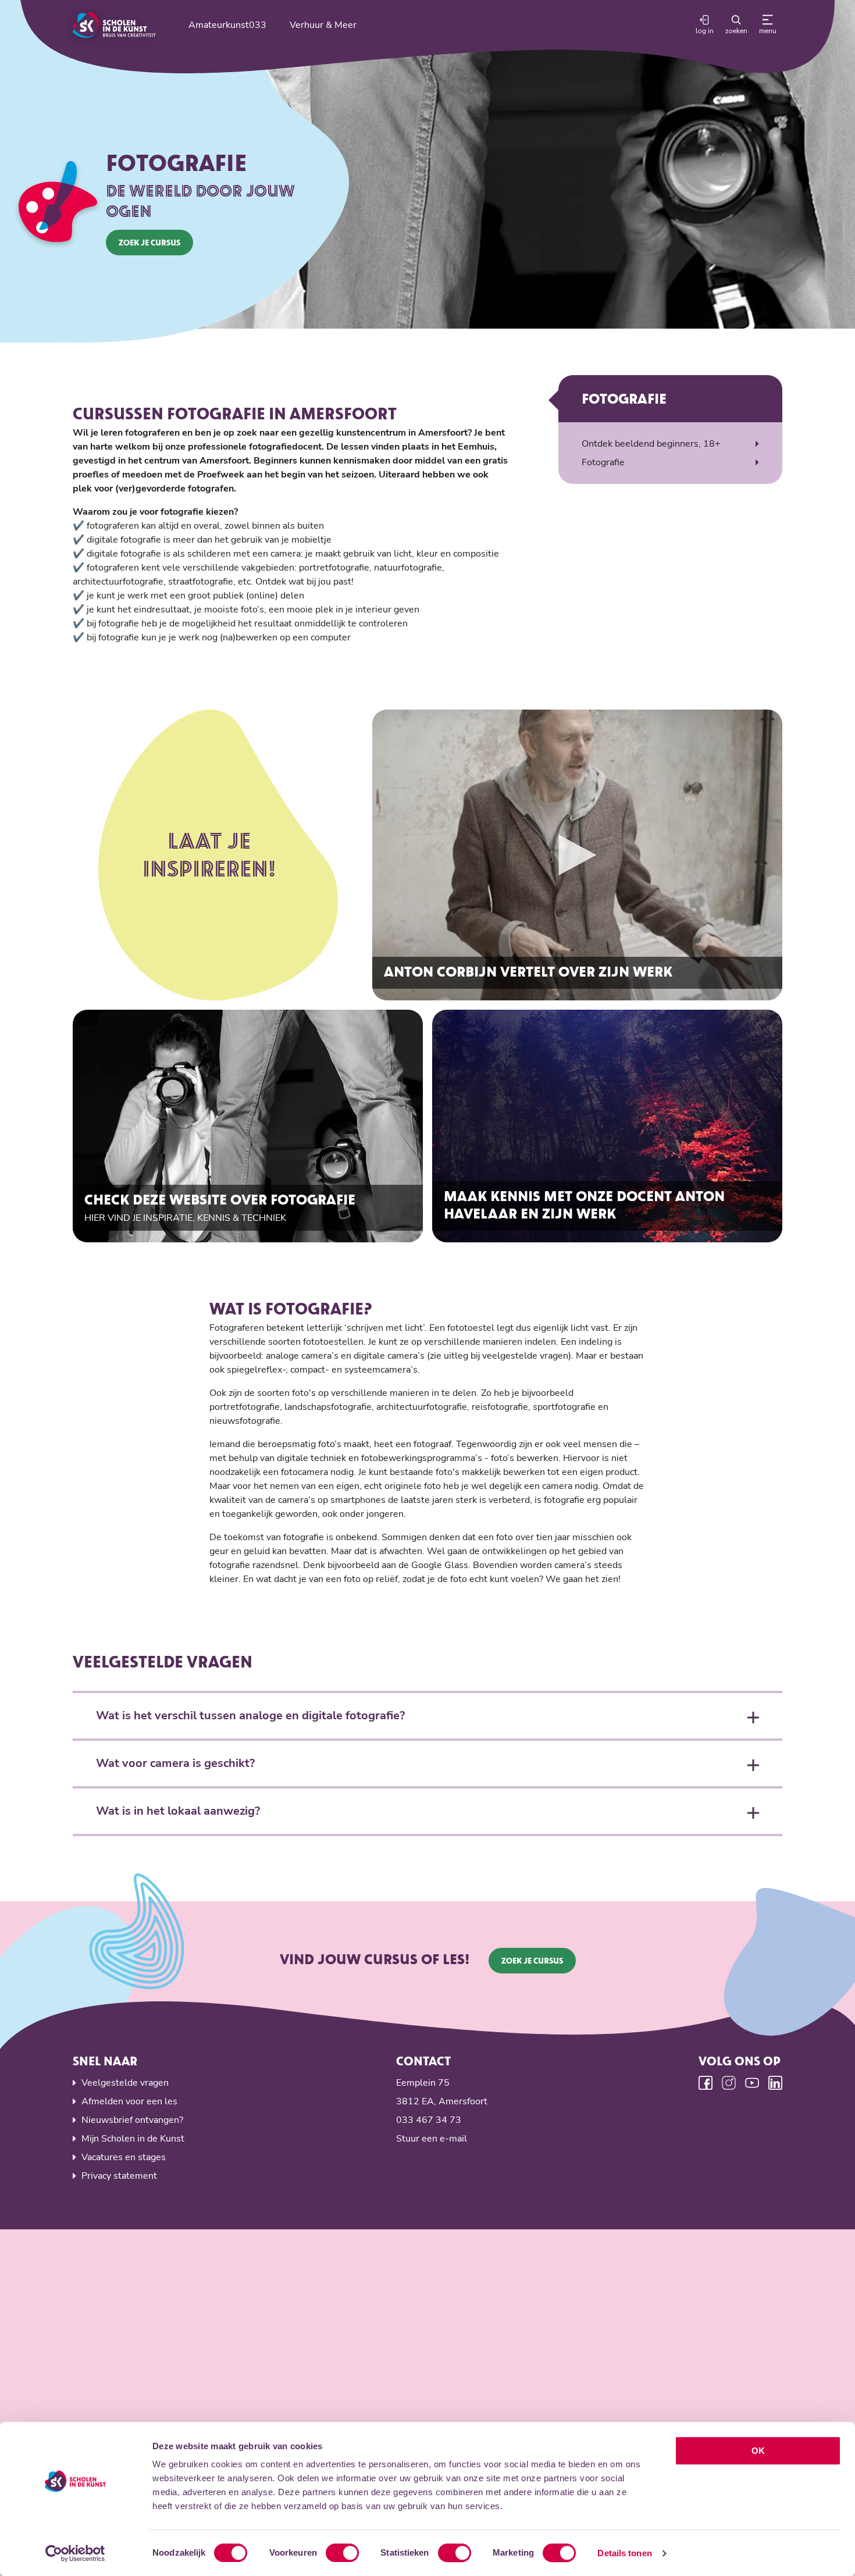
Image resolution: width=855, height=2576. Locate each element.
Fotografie (603, 462)
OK (758, 2451)
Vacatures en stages (124, 2157)
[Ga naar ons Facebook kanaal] (706, 2083)
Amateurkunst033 (227, 25)
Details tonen (624, 2553)
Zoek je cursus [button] (149, 242)
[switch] (342, 2553)
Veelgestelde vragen (125, 2083)
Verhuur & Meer (323, 25)
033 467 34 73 (429, 2120)
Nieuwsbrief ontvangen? (132, 2120)
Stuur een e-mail (432, 2139)
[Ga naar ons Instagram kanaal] (729, 2083)
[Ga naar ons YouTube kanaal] (752, 2083)
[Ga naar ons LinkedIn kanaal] (775, 2083)
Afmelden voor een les (129, 2101)
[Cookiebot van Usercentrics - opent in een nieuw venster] (75, 2553)
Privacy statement (119, 2176)
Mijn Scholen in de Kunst (133, 2139)
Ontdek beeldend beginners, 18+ (651, 444)
